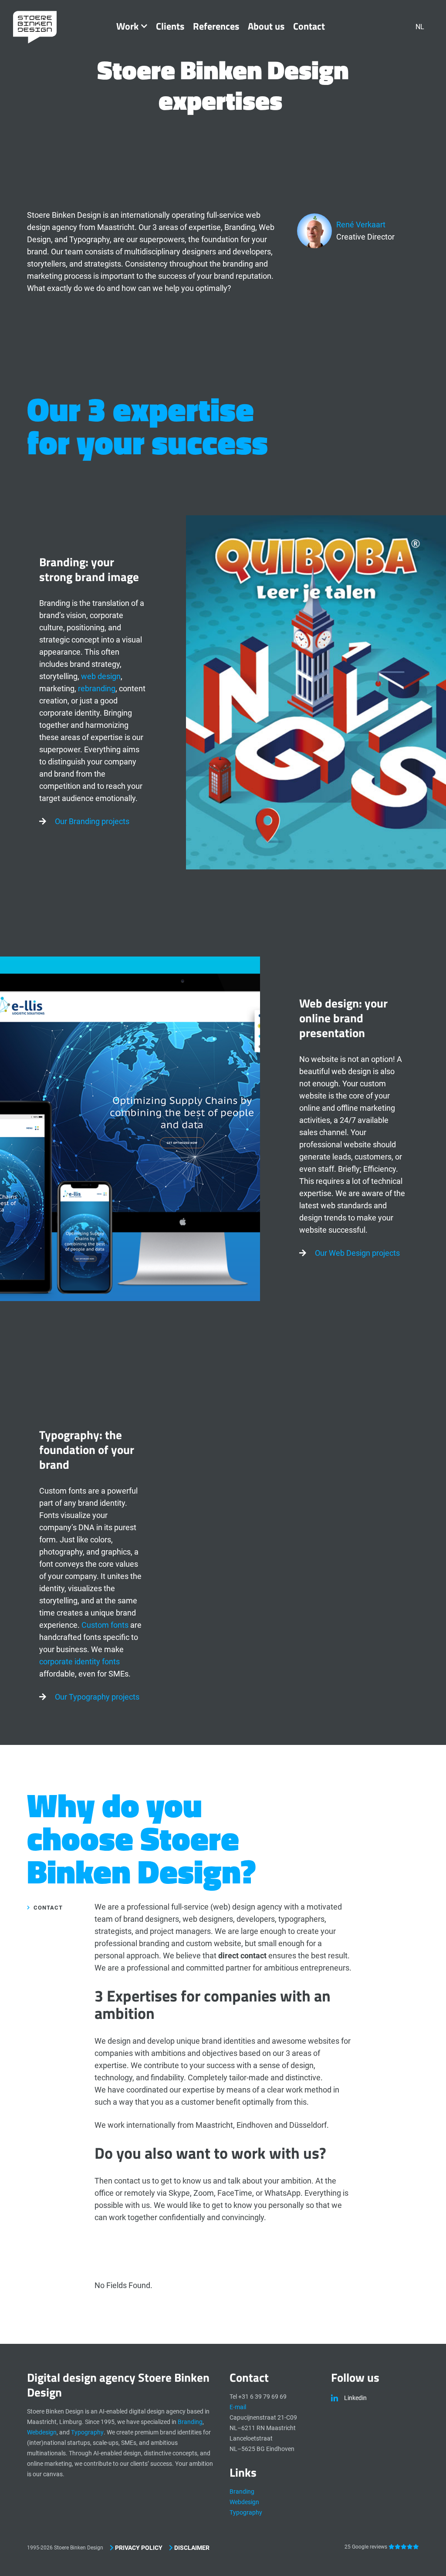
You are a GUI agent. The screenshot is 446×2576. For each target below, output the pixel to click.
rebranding (97, 688)
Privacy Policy (138, 2548)
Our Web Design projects (357, 1253)
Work (127, 26)
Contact (309, 26)
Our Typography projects (97, 1697)
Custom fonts (105, 1625)
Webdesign (42, 2432)
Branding (190, 2422)
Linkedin (355, 2398)
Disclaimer (191, 2548)
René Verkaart (361, 225)
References (216, 26)
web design (101, 676)
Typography (87, 2432)
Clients (170, 26)
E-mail (238, 2407)
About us (266, 26)
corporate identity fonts (79, 1662)
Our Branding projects (92, 821)
